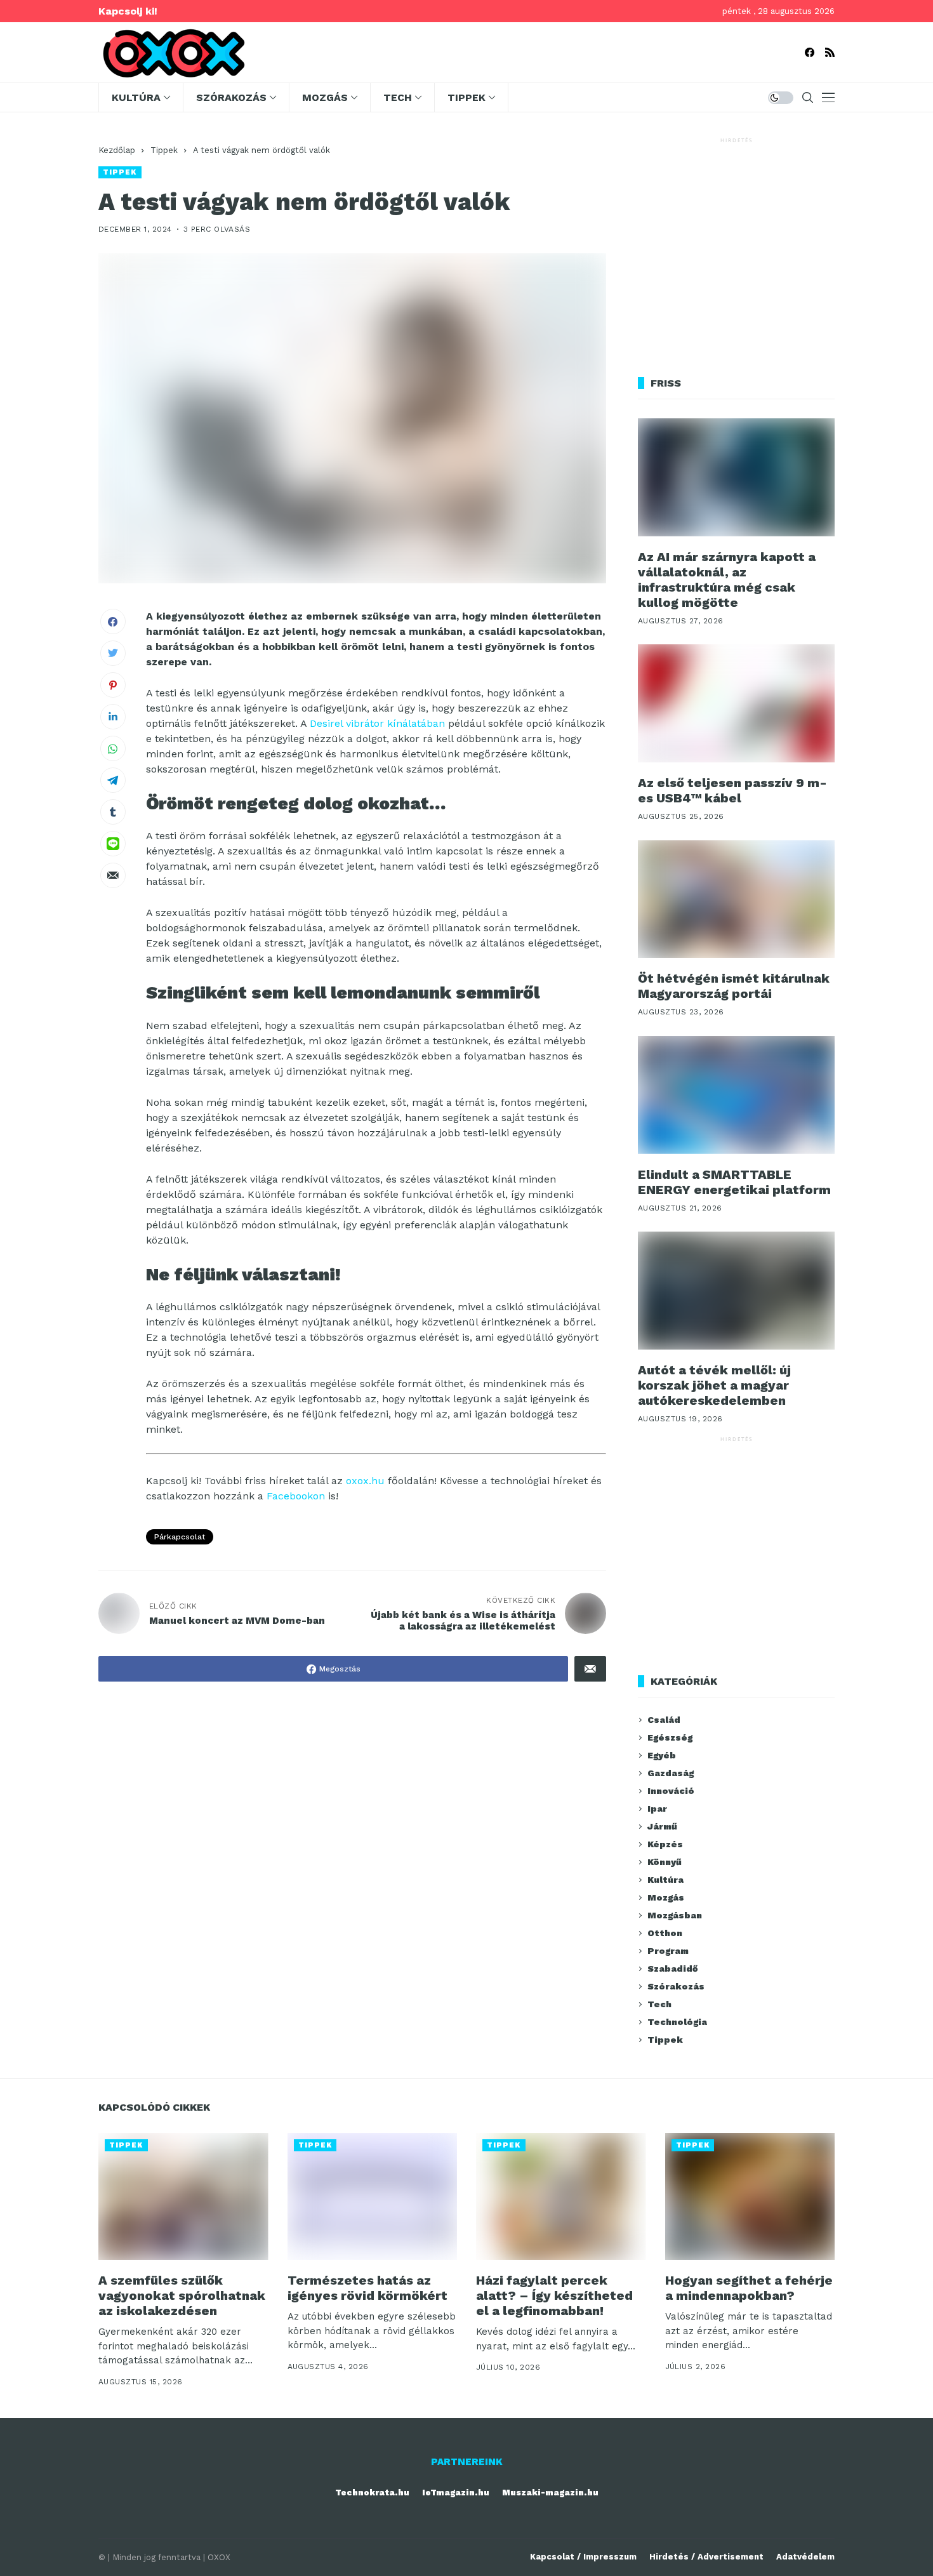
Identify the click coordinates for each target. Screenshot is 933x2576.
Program (668, 1951)
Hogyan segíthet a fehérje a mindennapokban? (749, 2288)
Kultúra (665, 1880)
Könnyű (665, 1862)
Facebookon (296, 1496)
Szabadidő (672, 1969)
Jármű (662, 1826)
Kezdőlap (117, 150)
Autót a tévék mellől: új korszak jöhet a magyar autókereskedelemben (714, 1385)
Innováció (671, 1791)
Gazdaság (671, 1773)
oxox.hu (365, 1481)
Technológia (677, 2022)
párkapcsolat (180, 1537)
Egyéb (662, 1755)
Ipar (657, 1809)
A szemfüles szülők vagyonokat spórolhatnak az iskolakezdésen (182, 2295)
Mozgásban (675, 1915)
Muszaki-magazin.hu (550, 2493)
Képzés (665, 1844)
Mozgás (666, 1897)
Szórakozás (676, 1986)
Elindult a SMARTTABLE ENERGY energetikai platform (734, 1182)
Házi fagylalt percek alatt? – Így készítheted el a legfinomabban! (554, 2295)
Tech (659, 2004)
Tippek (164, 150)
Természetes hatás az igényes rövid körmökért (367, 2288)
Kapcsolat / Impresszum (583, 2557)
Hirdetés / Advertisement (706, 2557)
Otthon (665, 1933)
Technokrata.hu (372, 2493)
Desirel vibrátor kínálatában (377, 723)
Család (664, 1720)
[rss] (830, 52)
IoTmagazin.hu (456, 2493)
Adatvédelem (805, 2557)
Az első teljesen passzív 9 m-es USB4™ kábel (732, 790)
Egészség (670, 1737)
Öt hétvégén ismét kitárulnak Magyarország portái (734, 986)
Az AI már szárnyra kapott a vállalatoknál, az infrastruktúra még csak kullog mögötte (727, 580)
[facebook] (810, 52)
